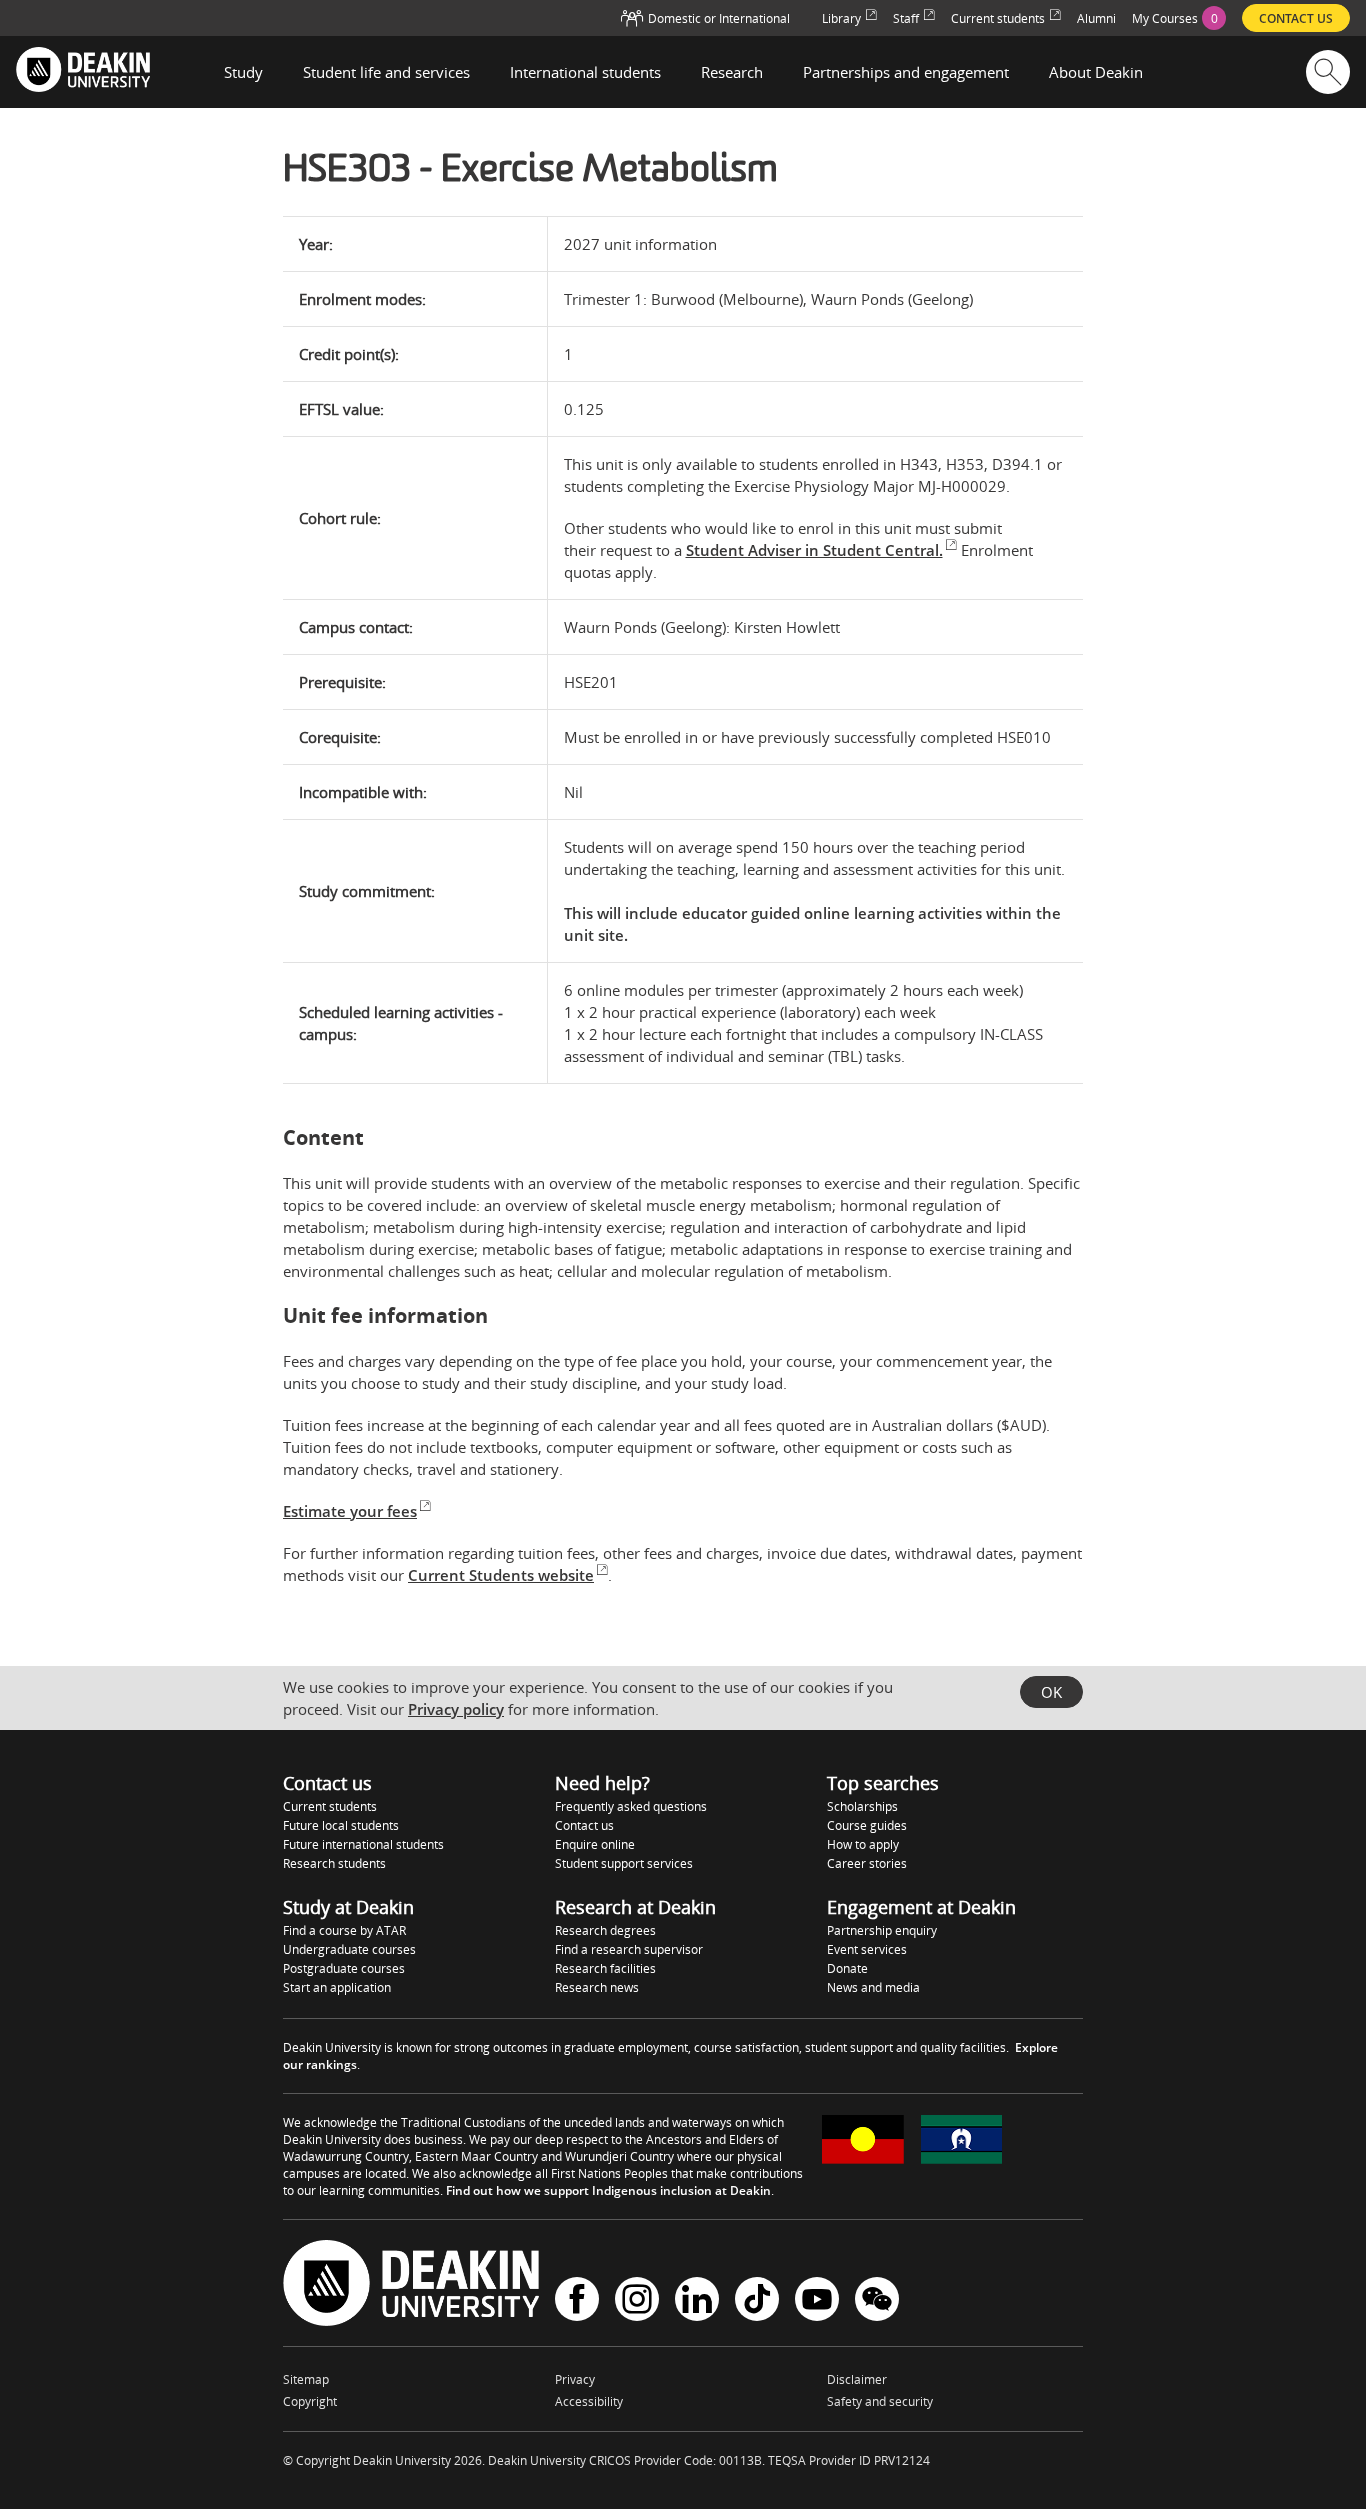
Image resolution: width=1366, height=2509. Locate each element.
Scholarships (862, 1806)
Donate (847, 1968)
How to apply (863, 1844)
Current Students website (501, 1575)
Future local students (341, 1825)
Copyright (310, 2401)
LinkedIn (697, 2301)
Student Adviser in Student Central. (814, 550)
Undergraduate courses (349, 1949)
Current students (330, 1806)
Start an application (337, 1987)
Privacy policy (456, 1709)
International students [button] (585, 72)
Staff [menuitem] (906, 18)
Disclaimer (857, 2379)
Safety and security (880, 2401)
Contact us (584, 1825)
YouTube (817, 2301)
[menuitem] (1179, 18)
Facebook (577, 2301)
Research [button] (732, 72)
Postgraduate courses (344, 1968)
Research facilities (605, 1968)
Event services (867, 1949)
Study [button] (243, 72)
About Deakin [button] (1096, 72)
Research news (597, 1987)
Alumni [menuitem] (1096, 18)
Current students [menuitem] (998, 18)
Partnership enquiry (882, 1930)
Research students (334, 1863)
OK (1051, 1692)
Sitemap (306, 2379)
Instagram (637, 2301)
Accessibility (589, 2401)
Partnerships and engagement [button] (906, 72)
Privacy (575, 2379)
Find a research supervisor (629, 1949)
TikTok (757, 2301)
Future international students (363, 1844)
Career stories (867, 1863)
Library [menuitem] (841, 18)
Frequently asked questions (631, 1806)
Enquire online (595, 1844)
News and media (873, 1987)
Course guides (867, 1825)
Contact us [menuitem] (1296, 18)
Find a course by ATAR (344, 1930)
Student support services (624, 1863)
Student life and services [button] (386, 72)
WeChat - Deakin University (877, 2301)
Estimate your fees (350, 1511)
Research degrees (605, 1930)
